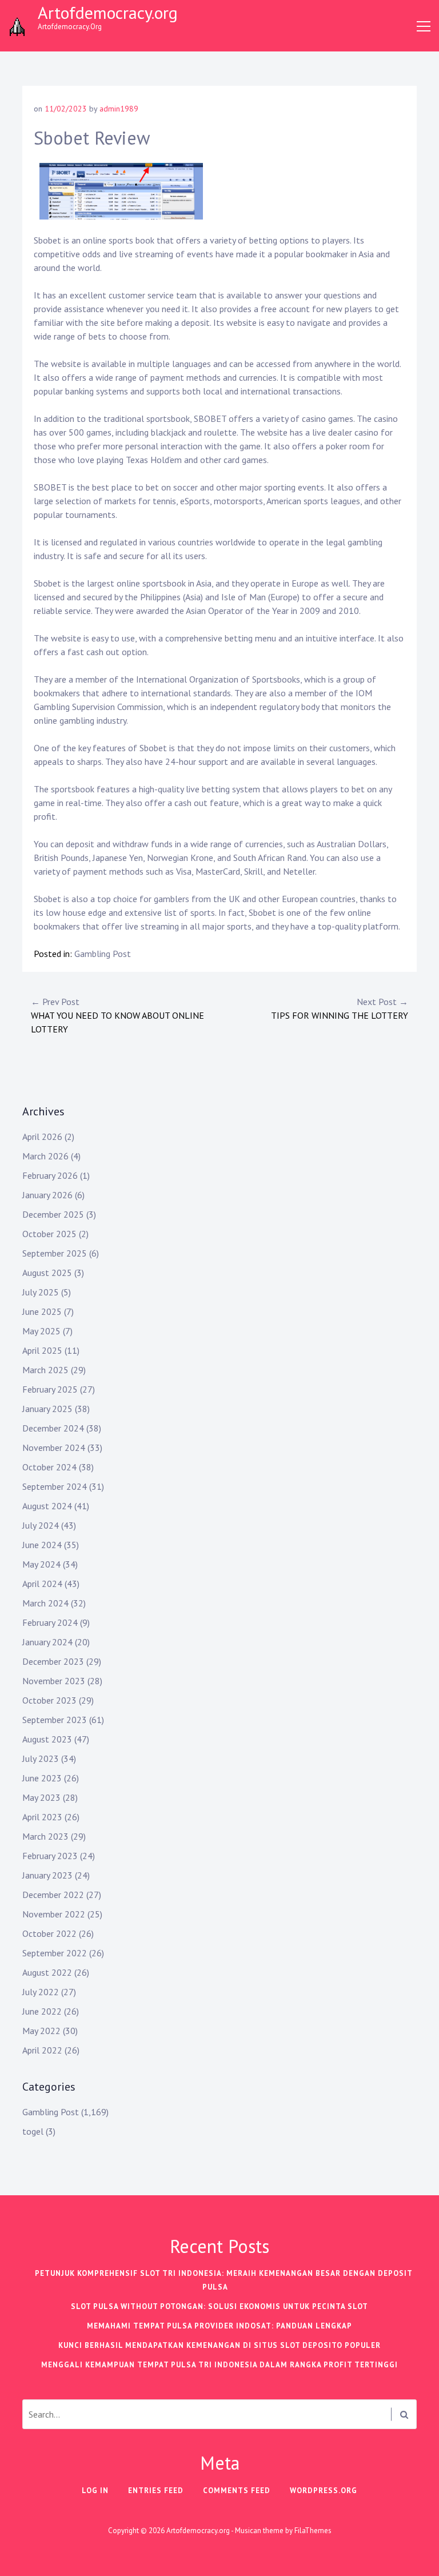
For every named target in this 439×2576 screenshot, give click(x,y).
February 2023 (50, 1856)
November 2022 (54, 1914)
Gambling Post (103, 954)
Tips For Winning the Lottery (340, 1008)
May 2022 (41, 2031)
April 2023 (42, 1817)
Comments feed (237, 2491)
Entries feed (156, 2491)
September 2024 (55, 1486)
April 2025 (42, 1350)
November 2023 (54, 1681)
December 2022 (53, 1895)
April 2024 (42, 1584)
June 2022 (42, 2011)
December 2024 (53, 1428)
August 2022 (47, 1972)
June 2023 (42, 1778)
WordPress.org (324, 2491)
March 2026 (45, 1156)
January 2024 (47, 1642)
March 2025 (45, 1370)
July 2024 (41, 1525)
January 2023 (47, 1875)
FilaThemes (313, 2531)
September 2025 (55, 1253)
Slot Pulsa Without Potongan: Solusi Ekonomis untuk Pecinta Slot (219, 2306)
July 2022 (41, 1992)
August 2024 (47, 1506)
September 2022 (55, 1953)
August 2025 (47, 1273)
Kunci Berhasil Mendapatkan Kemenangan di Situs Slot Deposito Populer (219, 2345)
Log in (95, 2491)
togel (33, 2131)
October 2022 (49, 1933)
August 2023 (47, 1739)
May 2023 (41, 1797)
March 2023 (45, 1836)
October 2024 (49, 1467)
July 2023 (41, 1758)
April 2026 (42, 1137)
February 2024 (50, 1622)
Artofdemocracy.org (108, 12)
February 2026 (50, 1175)
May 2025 (41, 1331)
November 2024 (54, 1447)
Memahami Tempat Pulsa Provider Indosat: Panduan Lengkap (219, 2326)
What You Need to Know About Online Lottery (117, 1015)
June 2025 (42, 1311)
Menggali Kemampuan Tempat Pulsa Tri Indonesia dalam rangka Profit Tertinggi (219, 2365)
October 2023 (49, 1700)
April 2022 (42, 2050)
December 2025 (53, 1214)
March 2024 (45, 1603)
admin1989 (119, 109)
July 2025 (41, 1292)
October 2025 (49, 1234)
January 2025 (47, 1409)
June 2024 (42, 1545)
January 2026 (47, 1195)
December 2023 (53, 1661)
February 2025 (50, 1389)
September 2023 (55, 1720)
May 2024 (41, 1564)
